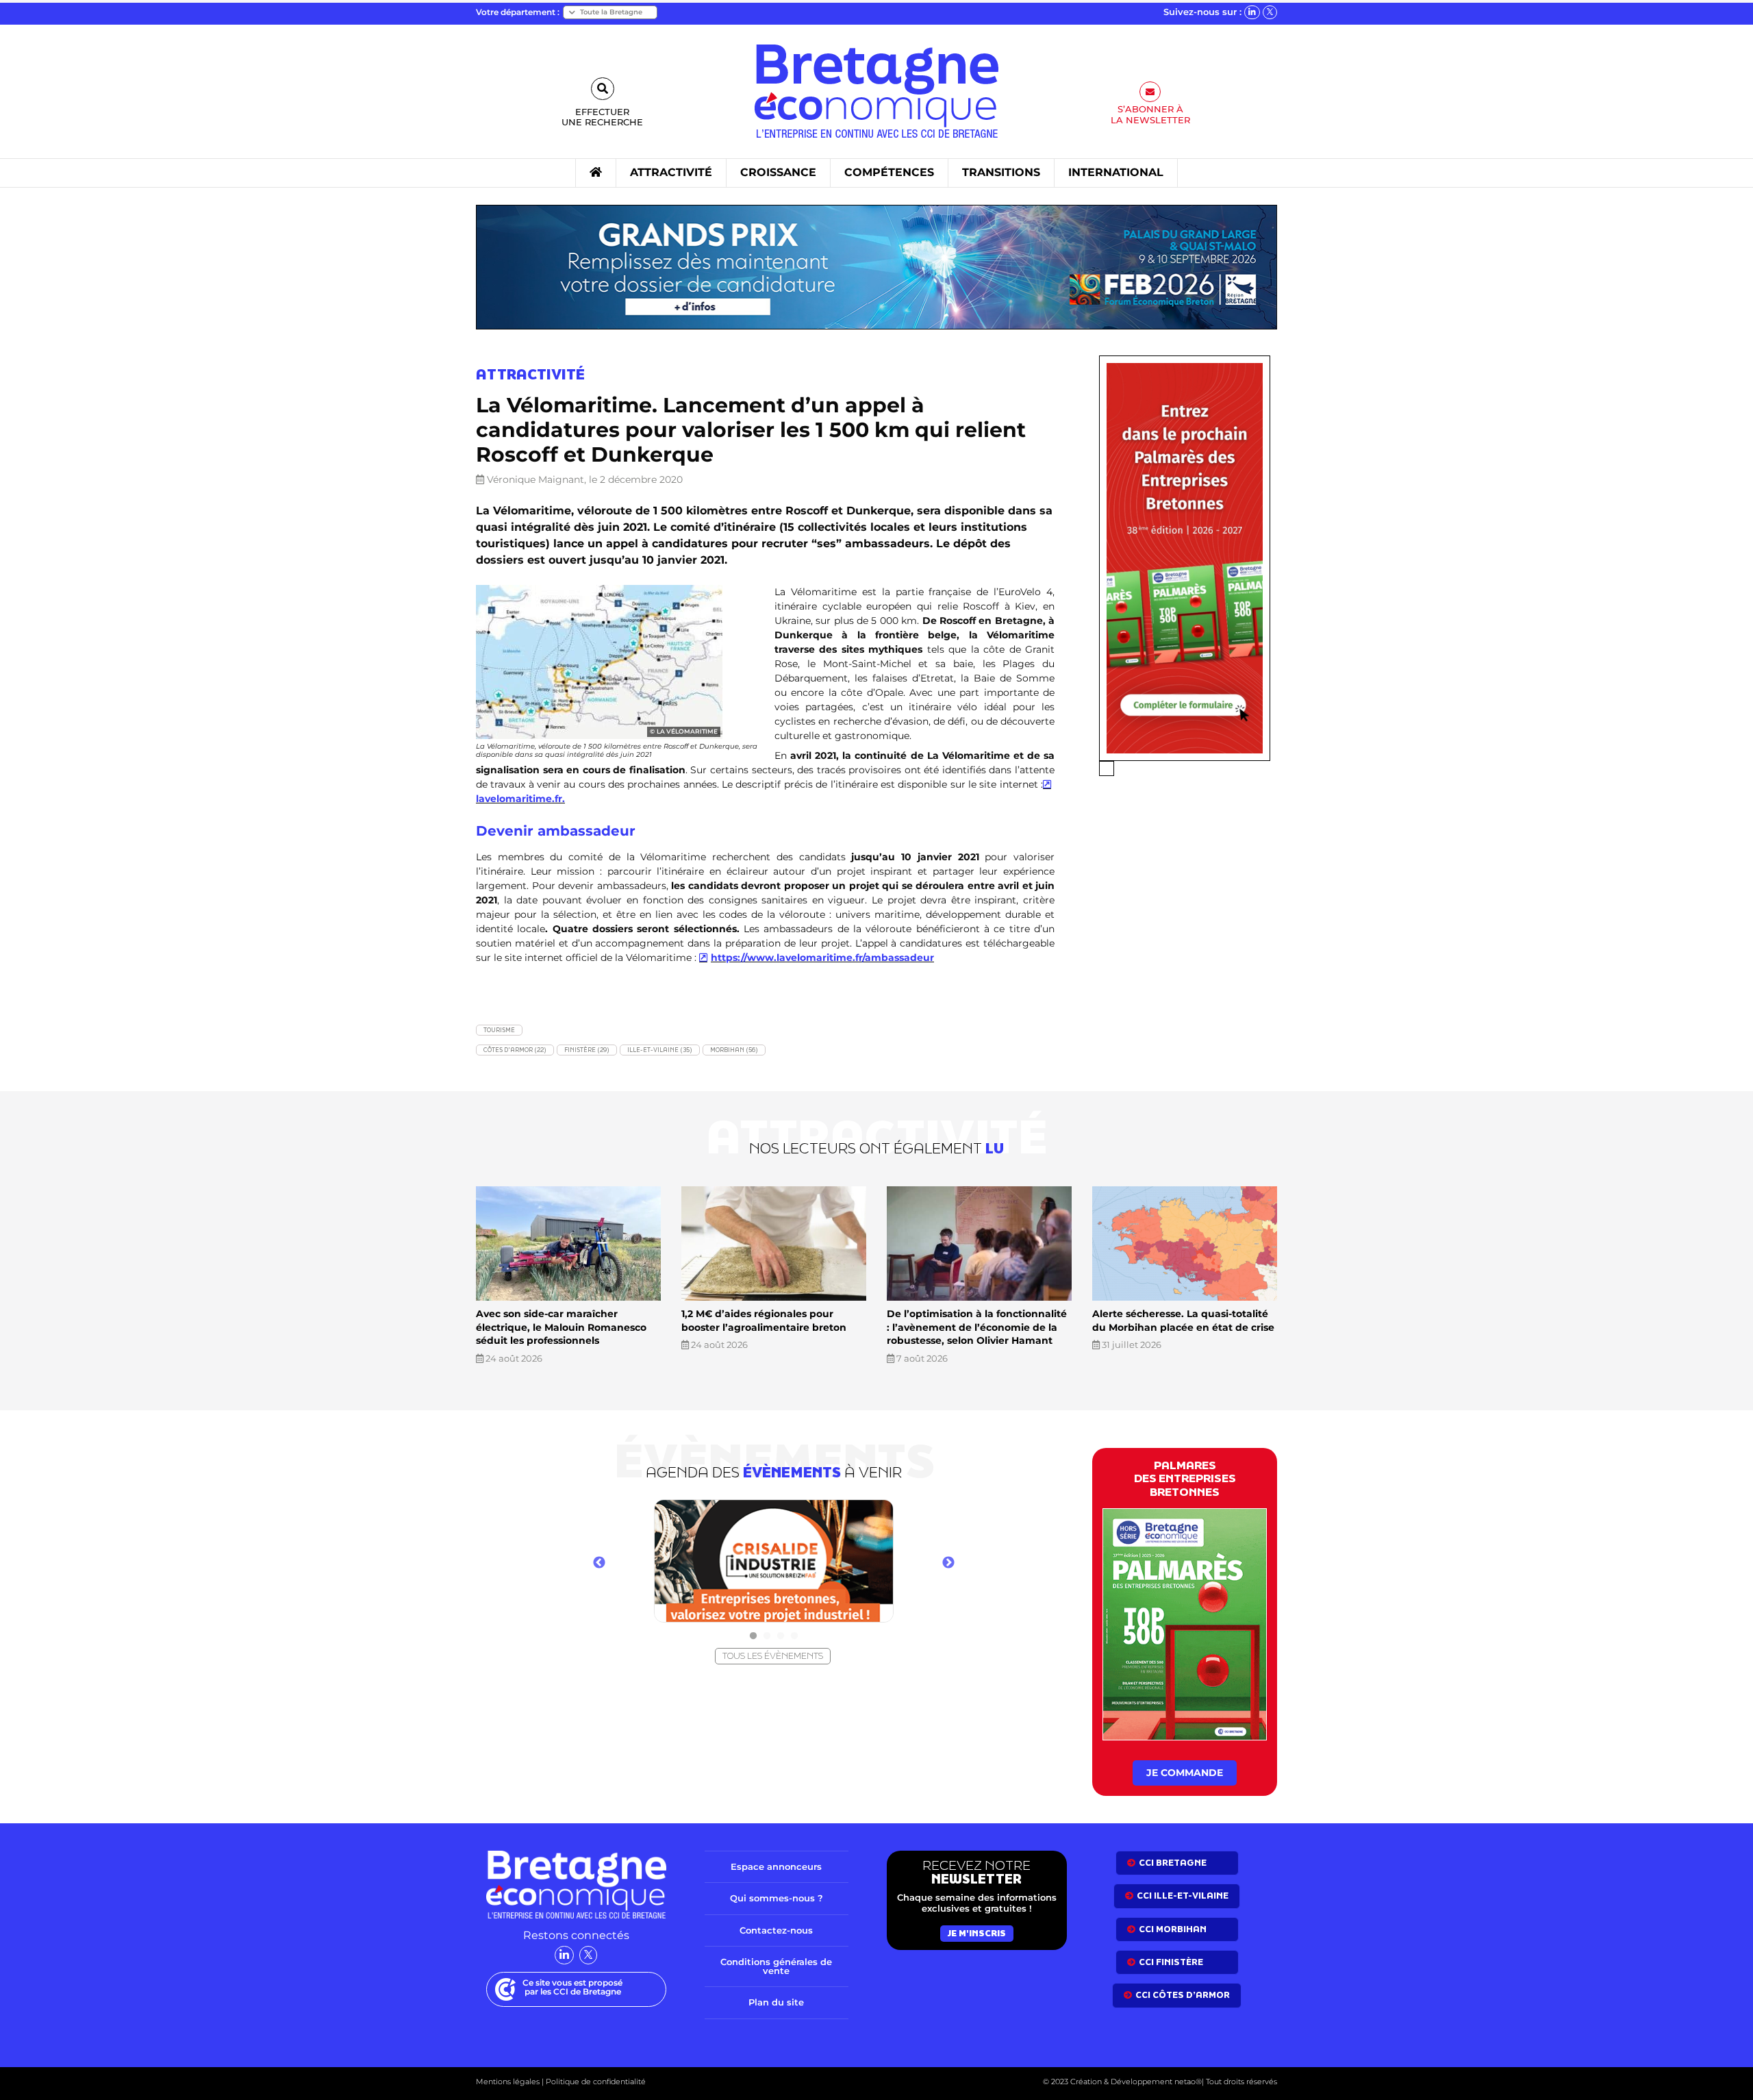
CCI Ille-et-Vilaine (1183, 1896)
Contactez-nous (776, 1930)
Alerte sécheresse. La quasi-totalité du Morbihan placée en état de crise (1183, 1321)
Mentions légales (508, 2082)
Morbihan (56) (734, 1050)
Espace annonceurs (776, 1866)
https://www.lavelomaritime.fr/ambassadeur (822, 958)
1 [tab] (753, 1636)
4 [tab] (794, 1636)
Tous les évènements (773, 1656)
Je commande (1185, 1773)
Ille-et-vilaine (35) (660, 1050)
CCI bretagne (1173, 1863)
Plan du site (776, 2002)
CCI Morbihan (1173, 1929)
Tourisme (499, 1030)
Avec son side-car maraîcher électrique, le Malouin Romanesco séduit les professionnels (561, 1327)
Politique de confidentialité (595, 2082)
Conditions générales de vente (776, 1966)
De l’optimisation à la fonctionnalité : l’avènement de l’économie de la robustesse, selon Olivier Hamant (977, 1327)
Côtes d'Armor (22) (515, 1050)
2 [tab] (767, 1636)
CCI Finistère (1171, 1962)
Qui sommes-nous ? (777, 1898)
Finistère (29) (587, 1050)
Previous (599, 1563)
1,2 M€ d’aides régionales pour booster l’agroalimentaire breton (764, 1321)
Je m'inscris (977, 1933)
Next (948, 1563)
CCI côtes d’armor (1183, 1995)
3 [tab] (781, 1636)
